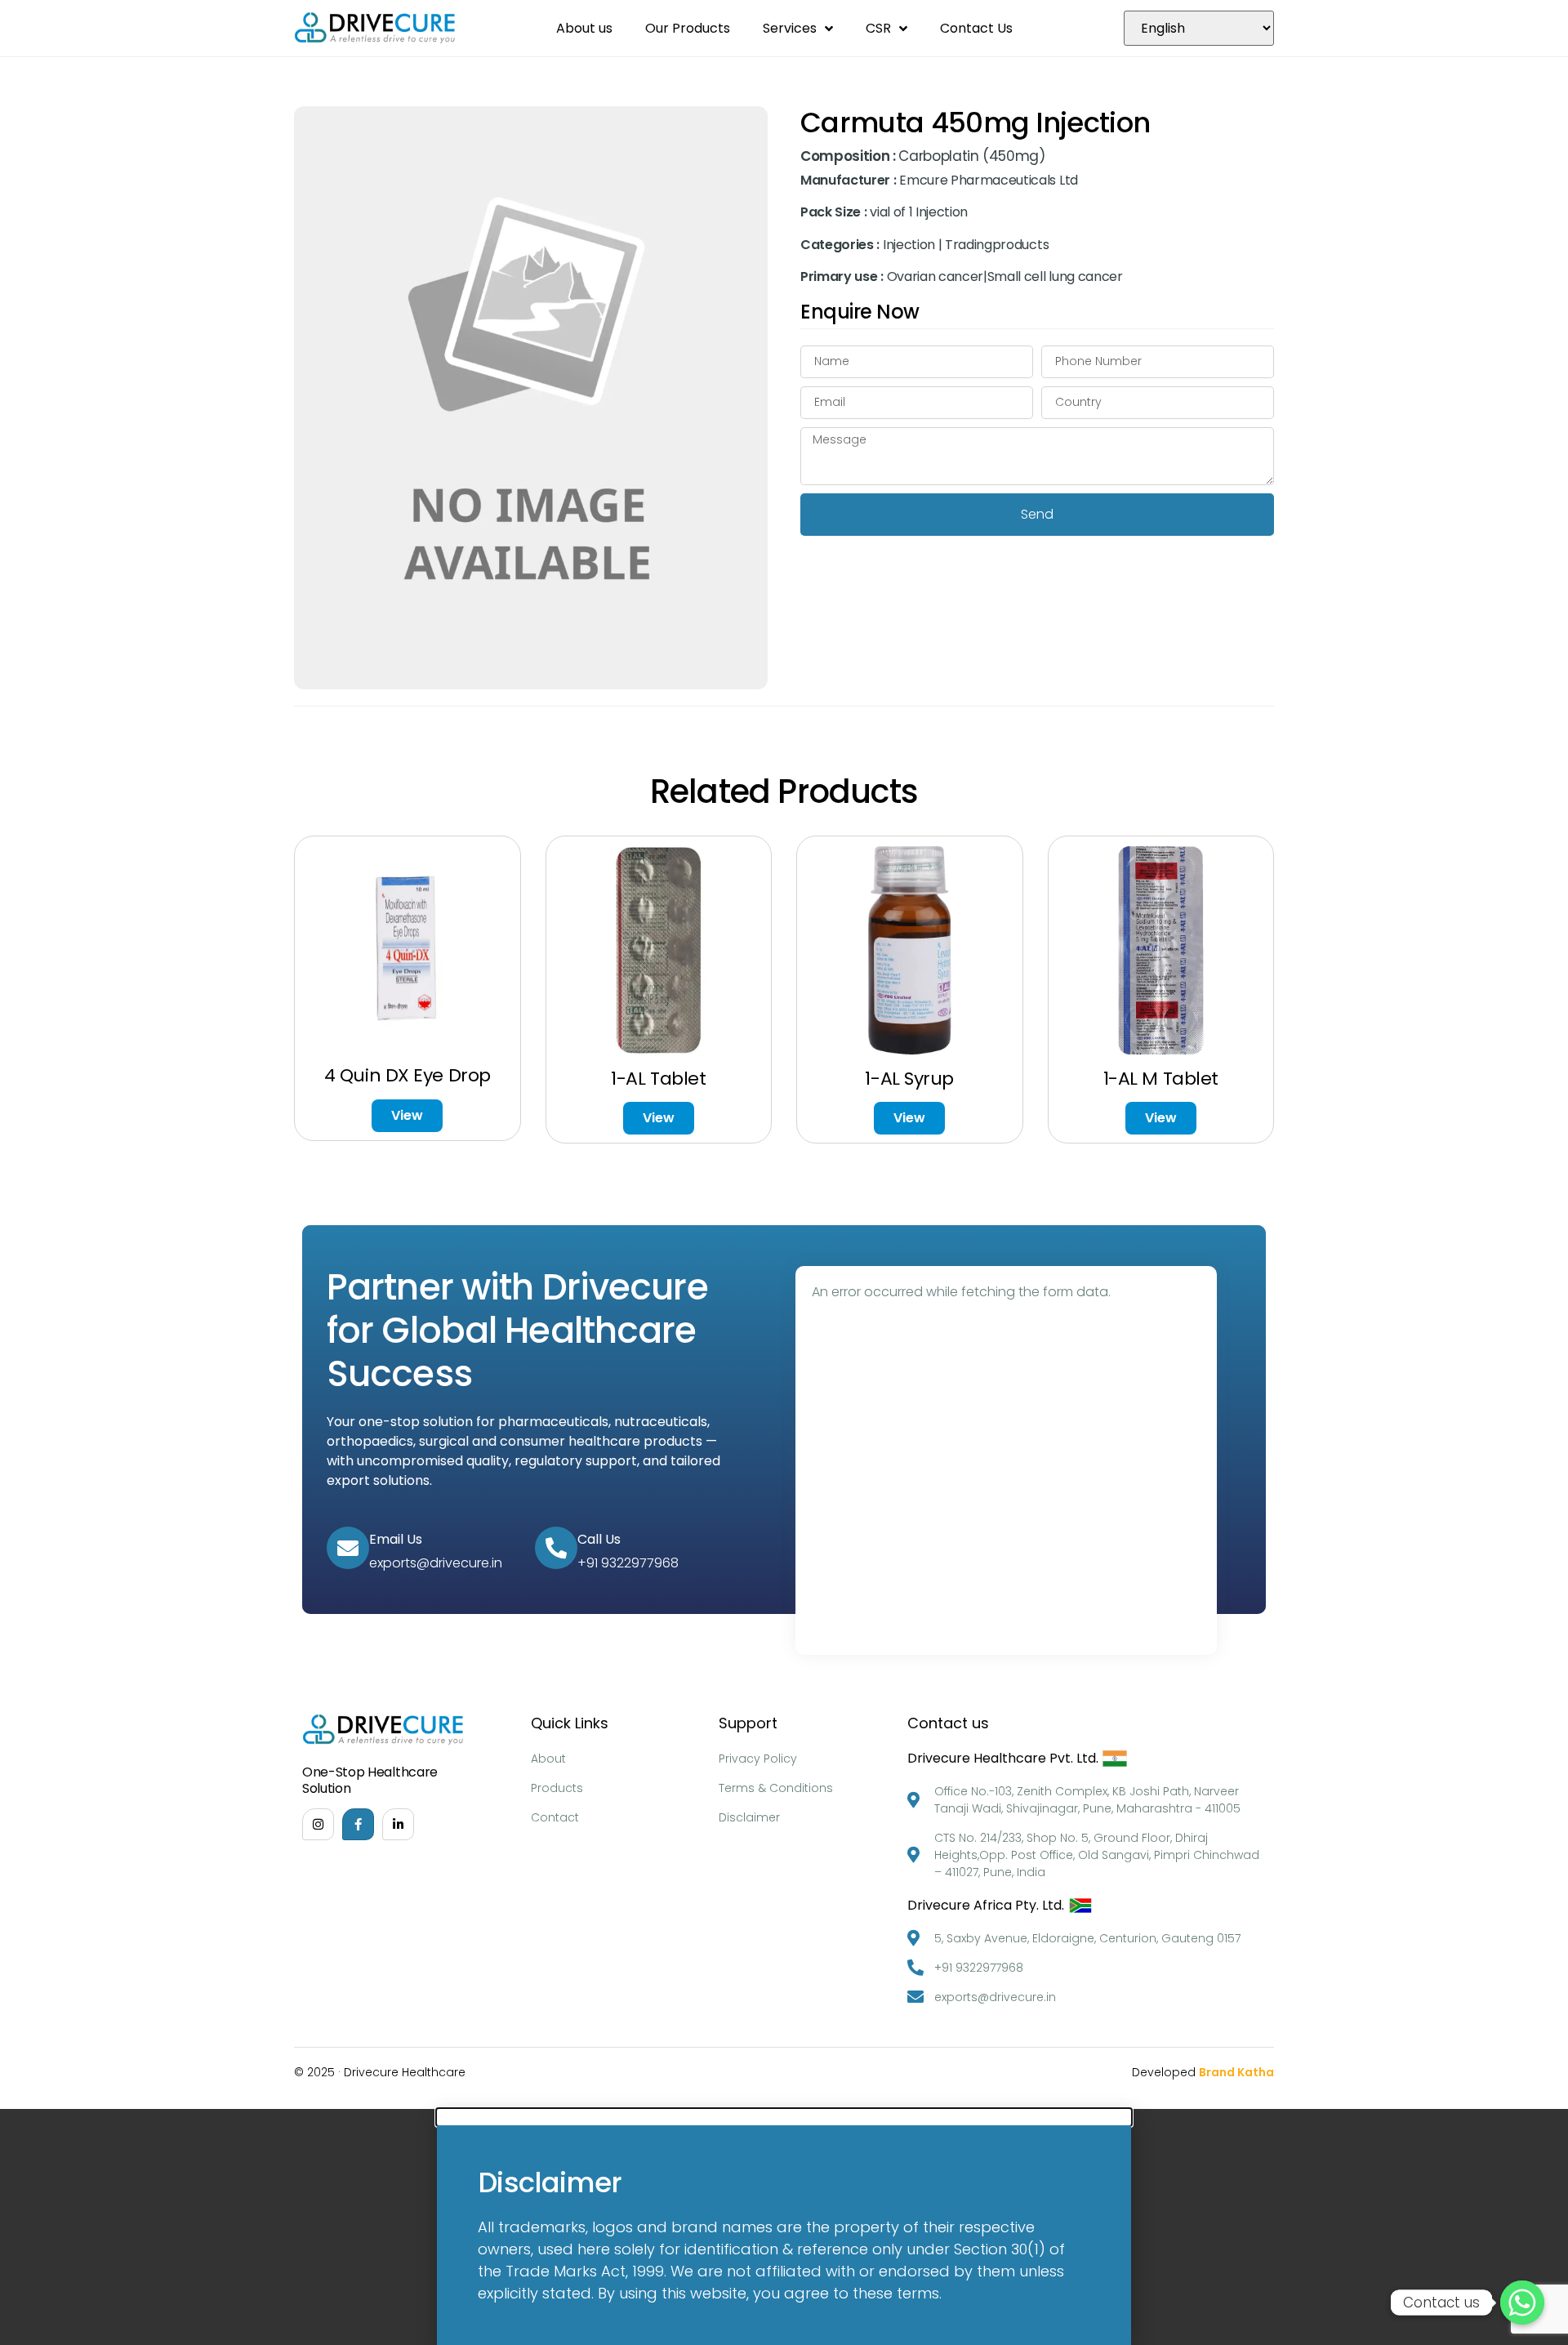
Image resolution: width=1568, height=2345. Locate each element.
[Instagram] (318, 1824)
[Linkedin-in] (398, 1824)
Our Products (688, 28)
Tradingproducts (997, 245)
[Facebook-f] (358, 1824)
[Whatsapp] (1522, 2303)
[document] (784, 2227)
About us (584, 28)
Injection (909, 245)
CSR (878, 28)
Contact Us (976, 28)
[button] (784, 2117)
